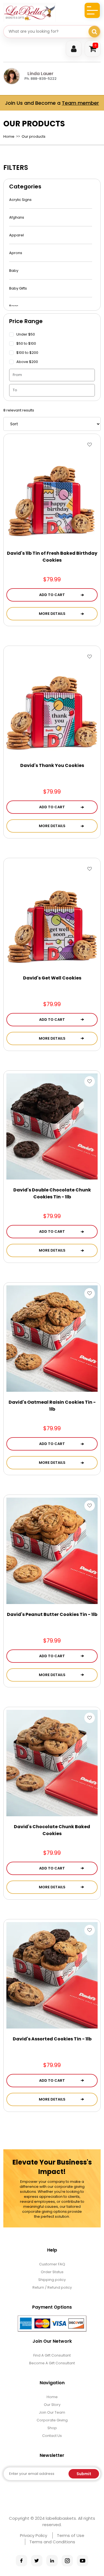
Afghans (17, 217)
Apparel (17, 235)
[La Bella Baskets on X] (37, 2561)
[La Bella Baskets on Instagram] (67, 2561)
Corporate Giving (52, 2420)
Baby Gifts (18, 288)
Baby (14, 271)
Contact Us (52, 2436)
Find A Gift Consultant (52, 2355)
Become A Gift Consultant (52, 2363)
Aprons (16, 253)
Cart (96, 45)
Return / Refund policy (52, 2287)
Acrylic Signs (20, 200)
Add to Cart (52, 595)
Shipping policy (52, 2280)
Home (9, 136)
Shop (52, 2428)
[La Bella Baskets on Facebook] (21, 2561)
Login (74, 49)
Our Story (52, 2405)
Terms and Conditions (52, 2542)
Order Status (52, 2272)
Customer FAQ (52, 2264)
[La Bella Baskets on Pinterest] (52, 2561)
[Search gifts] (94, 32)
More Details (52, 614)
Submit (84, 2474)
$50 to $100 (26, 343)
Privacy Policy (34, 2535)
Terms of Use (71, 2535)
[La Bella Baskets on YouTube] (83, 2561)
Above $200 (27, 362)
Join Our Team (52, 2412)
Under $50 (26, 334)
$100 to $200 (27, 353)
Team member (80, 103)
